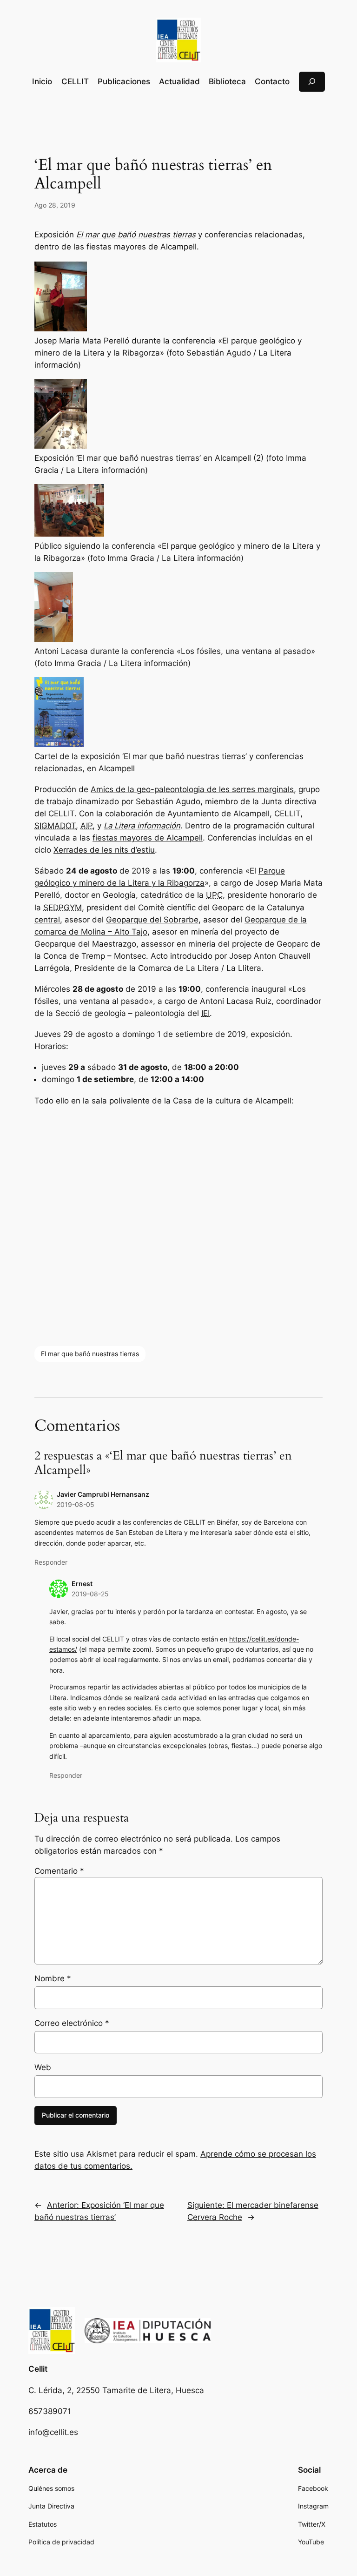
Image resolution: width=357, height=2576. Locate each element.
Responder (51, 1562)
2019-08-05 (76, 1504)
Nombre (53, 1978)
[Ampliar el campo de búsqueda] (312, 82)
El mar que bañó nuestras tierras (90, 1354)
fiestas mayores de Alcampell (148, 838)
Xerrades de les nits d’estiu (104, 850)
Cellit (38, 2369)
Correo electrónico (72, 2023)
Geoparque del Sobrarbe (152, 920)
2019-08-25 (90, 1594)
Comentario (59, 1871)
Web (43, 2067)
